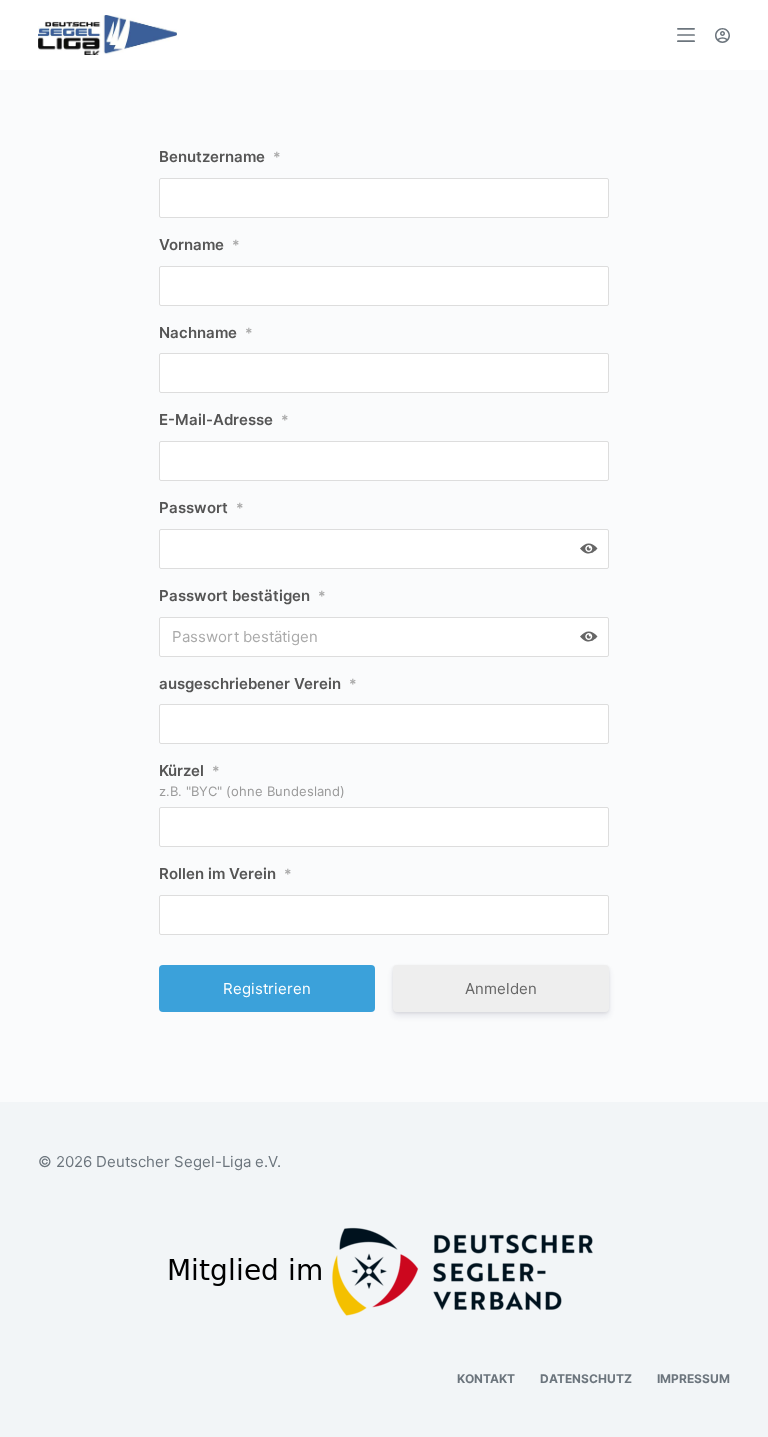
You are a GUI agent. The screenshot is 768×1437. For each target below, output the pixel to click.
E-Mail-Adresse (224, 419)
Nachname (206, 332)
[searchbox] (177, 915)
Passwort (201, 507)
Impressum (693, 1378)
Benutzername (220, 156)
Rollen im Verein (225, 873)
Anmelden (501, 988)
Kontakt (486, 1378)
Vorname (199, 244)
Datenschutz (586, 1378)
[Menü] (686, 35)
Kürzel (189, 770)
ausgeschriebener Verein (258, 683)
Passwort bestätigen (242, 595)
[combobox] (384, 915)
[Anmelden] (722, 35)
